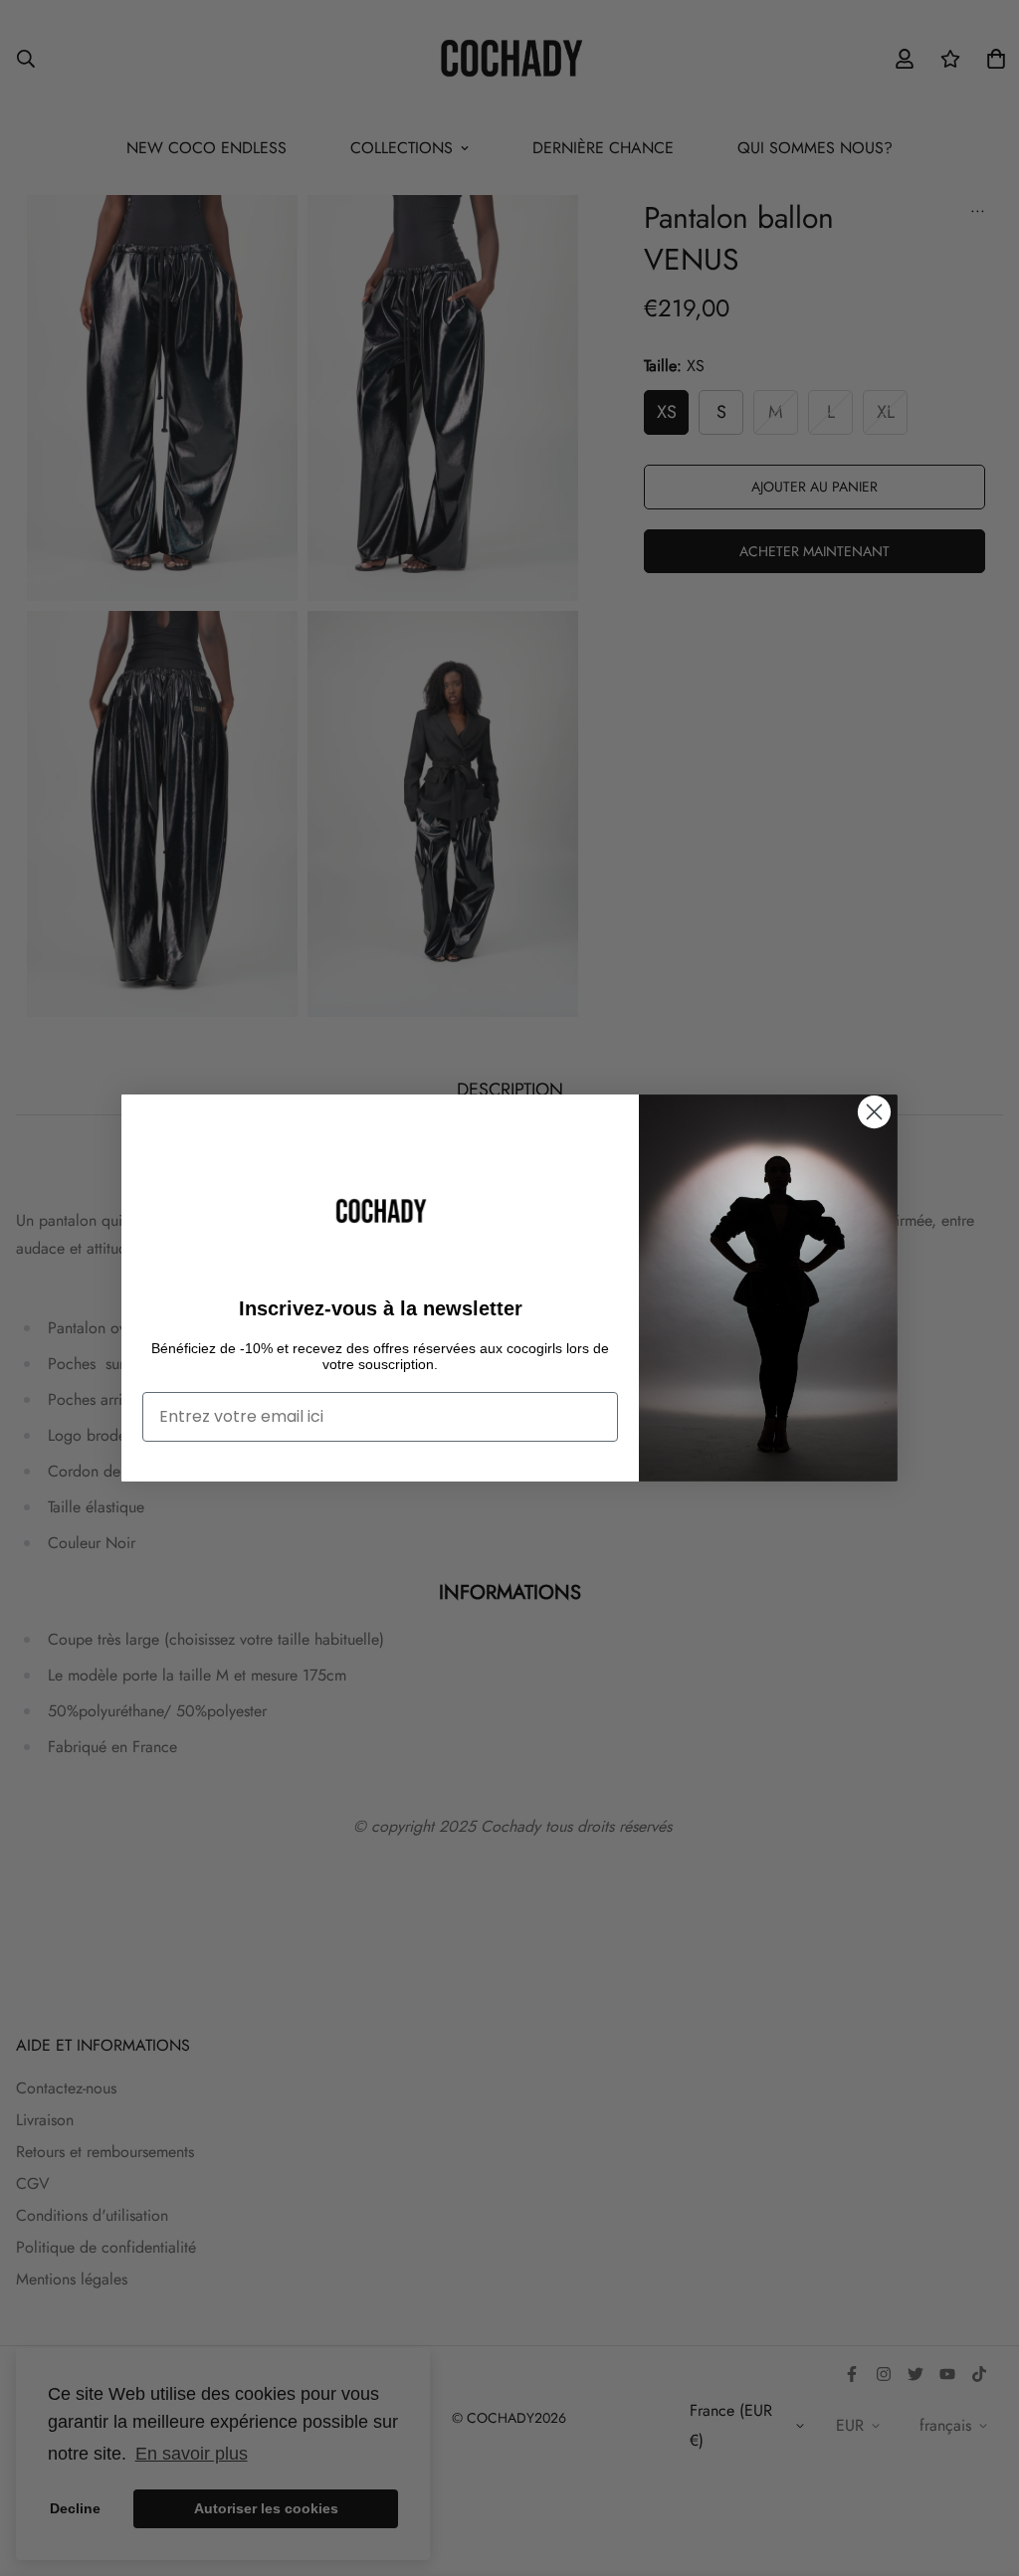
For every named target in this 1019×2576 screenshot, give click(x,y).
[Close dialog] (874, 1112)
